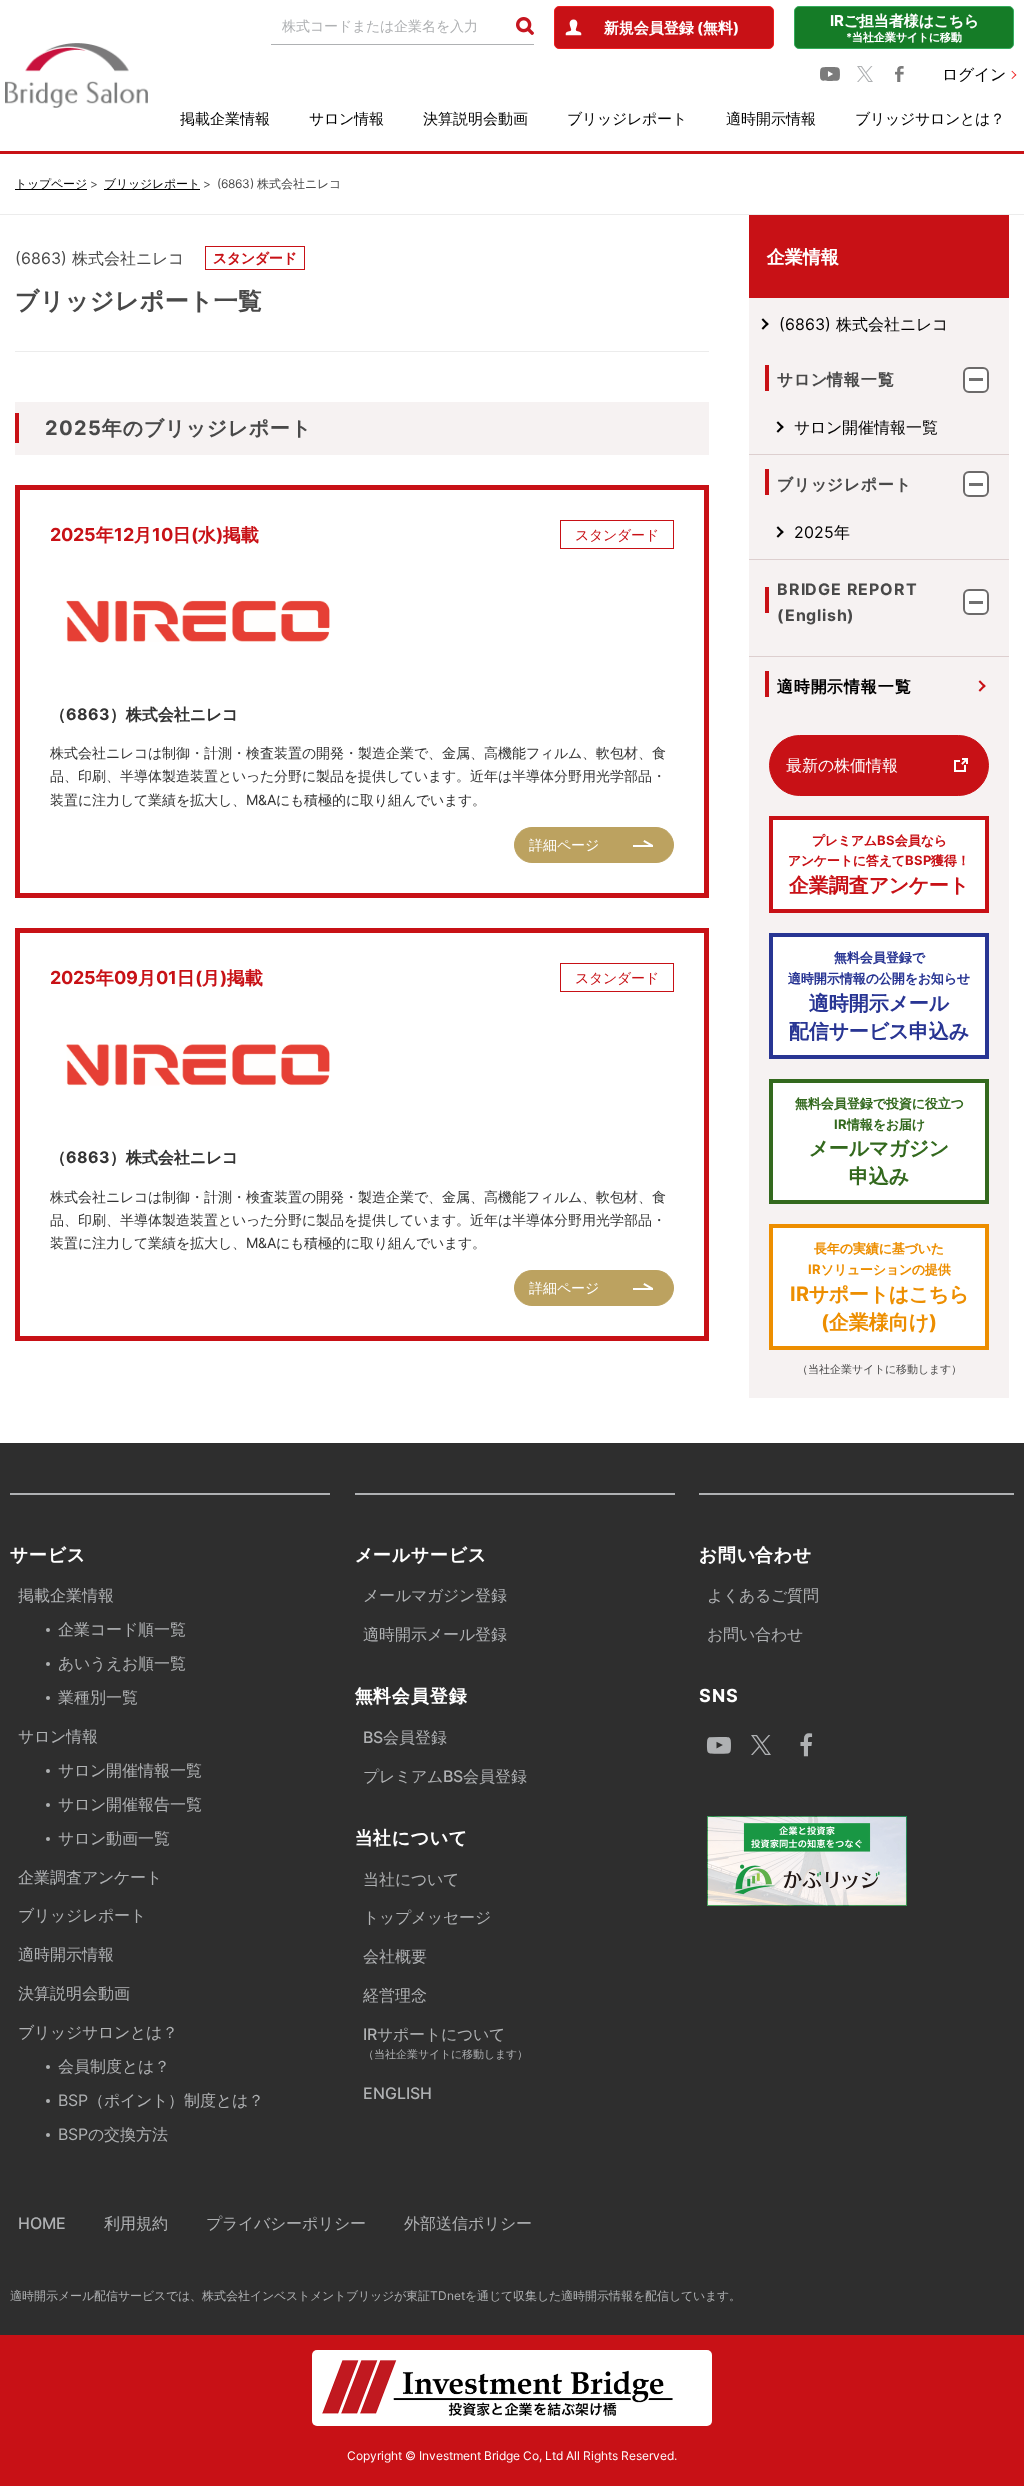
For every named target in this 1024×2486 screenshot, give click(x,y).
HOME (42, 2223)
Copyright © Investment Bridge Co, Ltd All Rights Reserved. (512, 2455)
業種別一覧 (98, 1697)
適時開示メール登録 (435, 1634)
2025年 (822, 532)
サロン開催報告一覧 (130, 1804)
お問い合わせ (755, 1634)
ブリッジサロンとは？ (930, 118)
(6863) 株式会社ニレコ (863, 324)
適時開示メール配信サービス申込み (879, 996)
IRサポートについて (445, 2042)
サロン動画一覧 (114, 1838)
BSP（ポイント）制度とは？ (161, 2100)
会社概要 (395, 1956)
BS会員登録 (405, 1737)
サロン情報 (346, 118)
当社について (411, 1879)
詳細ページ (564, 844)
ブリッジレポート (627, 118)
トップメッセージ (427, 1917)
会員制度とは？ (114, 2066)
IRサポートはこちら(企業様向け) (879, 1287)
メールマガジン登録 (435, 1595)
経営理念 (395, 1995)
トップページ (51, 183)
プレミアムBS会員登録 (445, 1776)
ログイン (974, 74)
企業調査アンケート (879, 865)
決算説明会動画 (475, 118)
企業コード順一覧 (122, 1629)
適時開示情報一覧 (844, 686)
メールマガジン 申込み (879, 1142)
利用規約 (136, 2223)
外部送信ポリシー (468, 2223)
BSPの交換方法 (113, 2134)
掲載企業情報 (225, 118)
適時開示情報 (771, 118)
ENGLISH (397, 2093)
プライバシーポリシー (286, 2223)
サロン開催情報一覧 (866, 427)
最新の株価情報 (842, 765)
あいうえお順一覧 (122, 1663)
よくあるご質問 (763, 1595)
